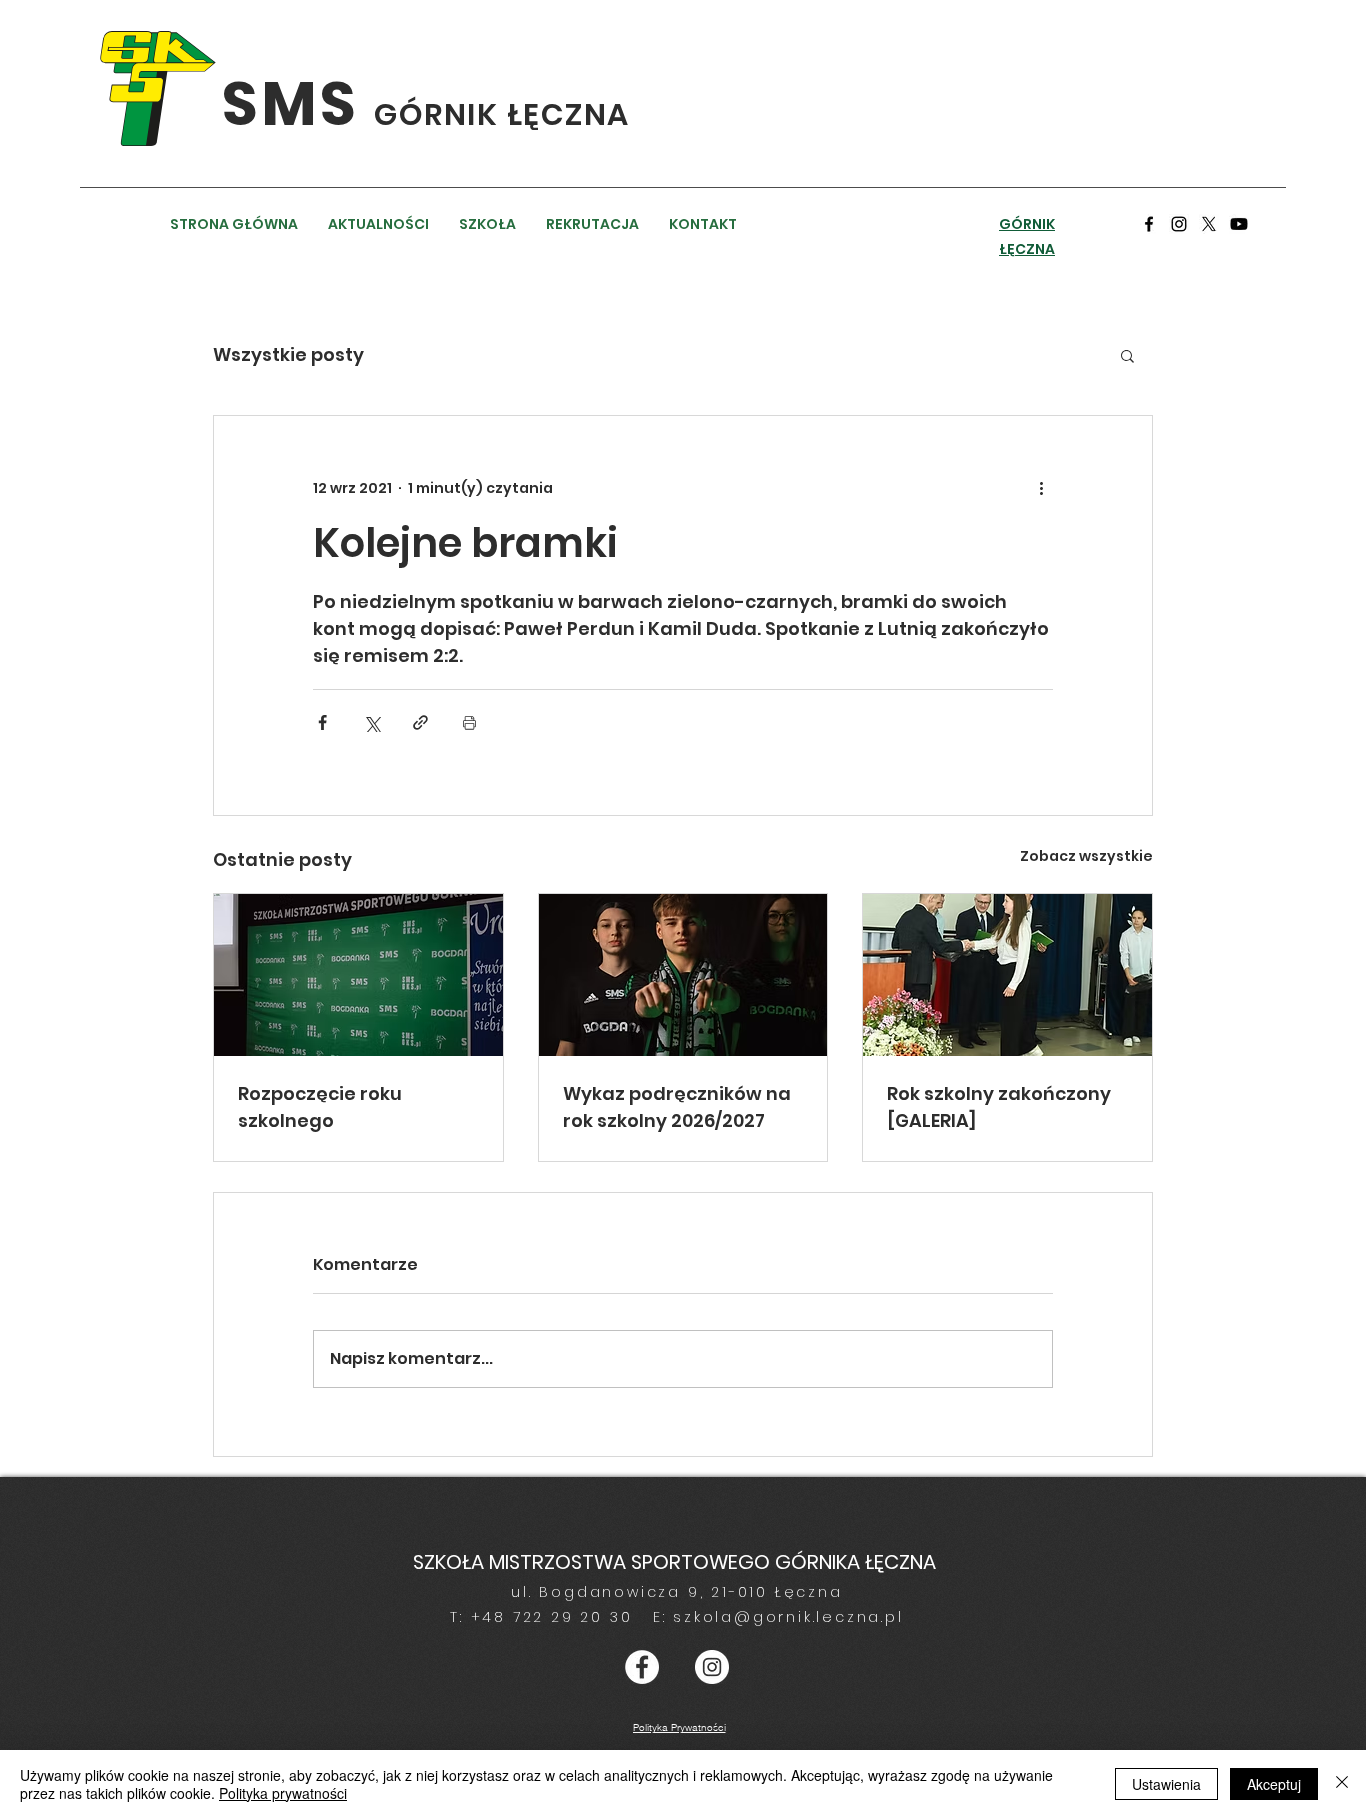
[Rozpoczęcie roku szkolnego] (358, 975)
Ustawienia (1166, 1784)
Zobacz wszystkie (1086, 856)
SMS (298, 104)
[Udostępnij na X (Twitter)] (371, 722)
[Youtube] (1239, 224)
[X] (1209, 224)
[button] (1127, 355)
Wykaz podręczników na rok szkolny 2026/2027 (677, 1107)
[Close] (1342, 1784)
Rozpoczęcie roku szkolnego (320, 1107)
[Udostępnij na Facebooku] (322, 722)
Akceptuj (1274, 1784)
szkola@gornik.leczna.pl (788, 1617)
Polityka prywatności (283, 1793)
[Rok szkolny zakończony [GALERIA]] (1007, 975)
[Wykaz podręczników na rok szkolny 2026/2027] (683, 975)
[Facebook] (1149, 224)
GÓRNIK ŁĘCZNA (502, 114)
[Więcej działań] (1041, 488)
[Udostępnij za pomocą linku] (420, 722)
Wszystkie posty (288, 354)
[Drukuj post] (469, 722)
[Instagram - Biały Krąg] (712, 1667)
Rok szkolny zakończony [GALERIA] (999, 1107)
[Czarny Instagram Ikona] (1179, 224)
